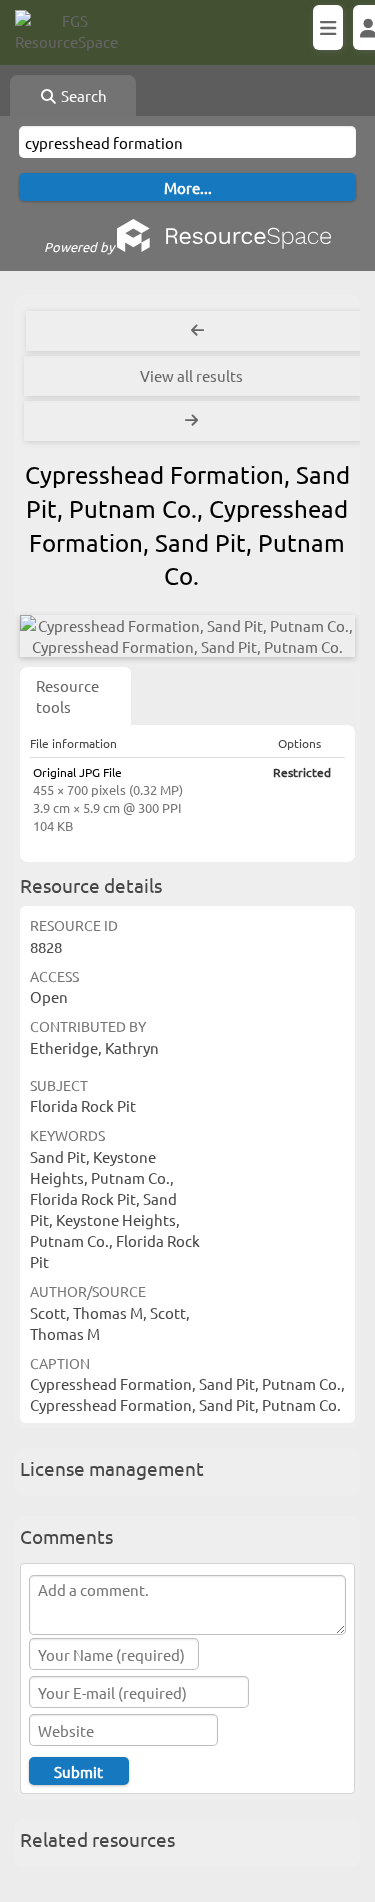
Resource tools (67, 696)
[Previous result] (197, 331)
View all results (191, 375)
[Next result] (193, 421)
